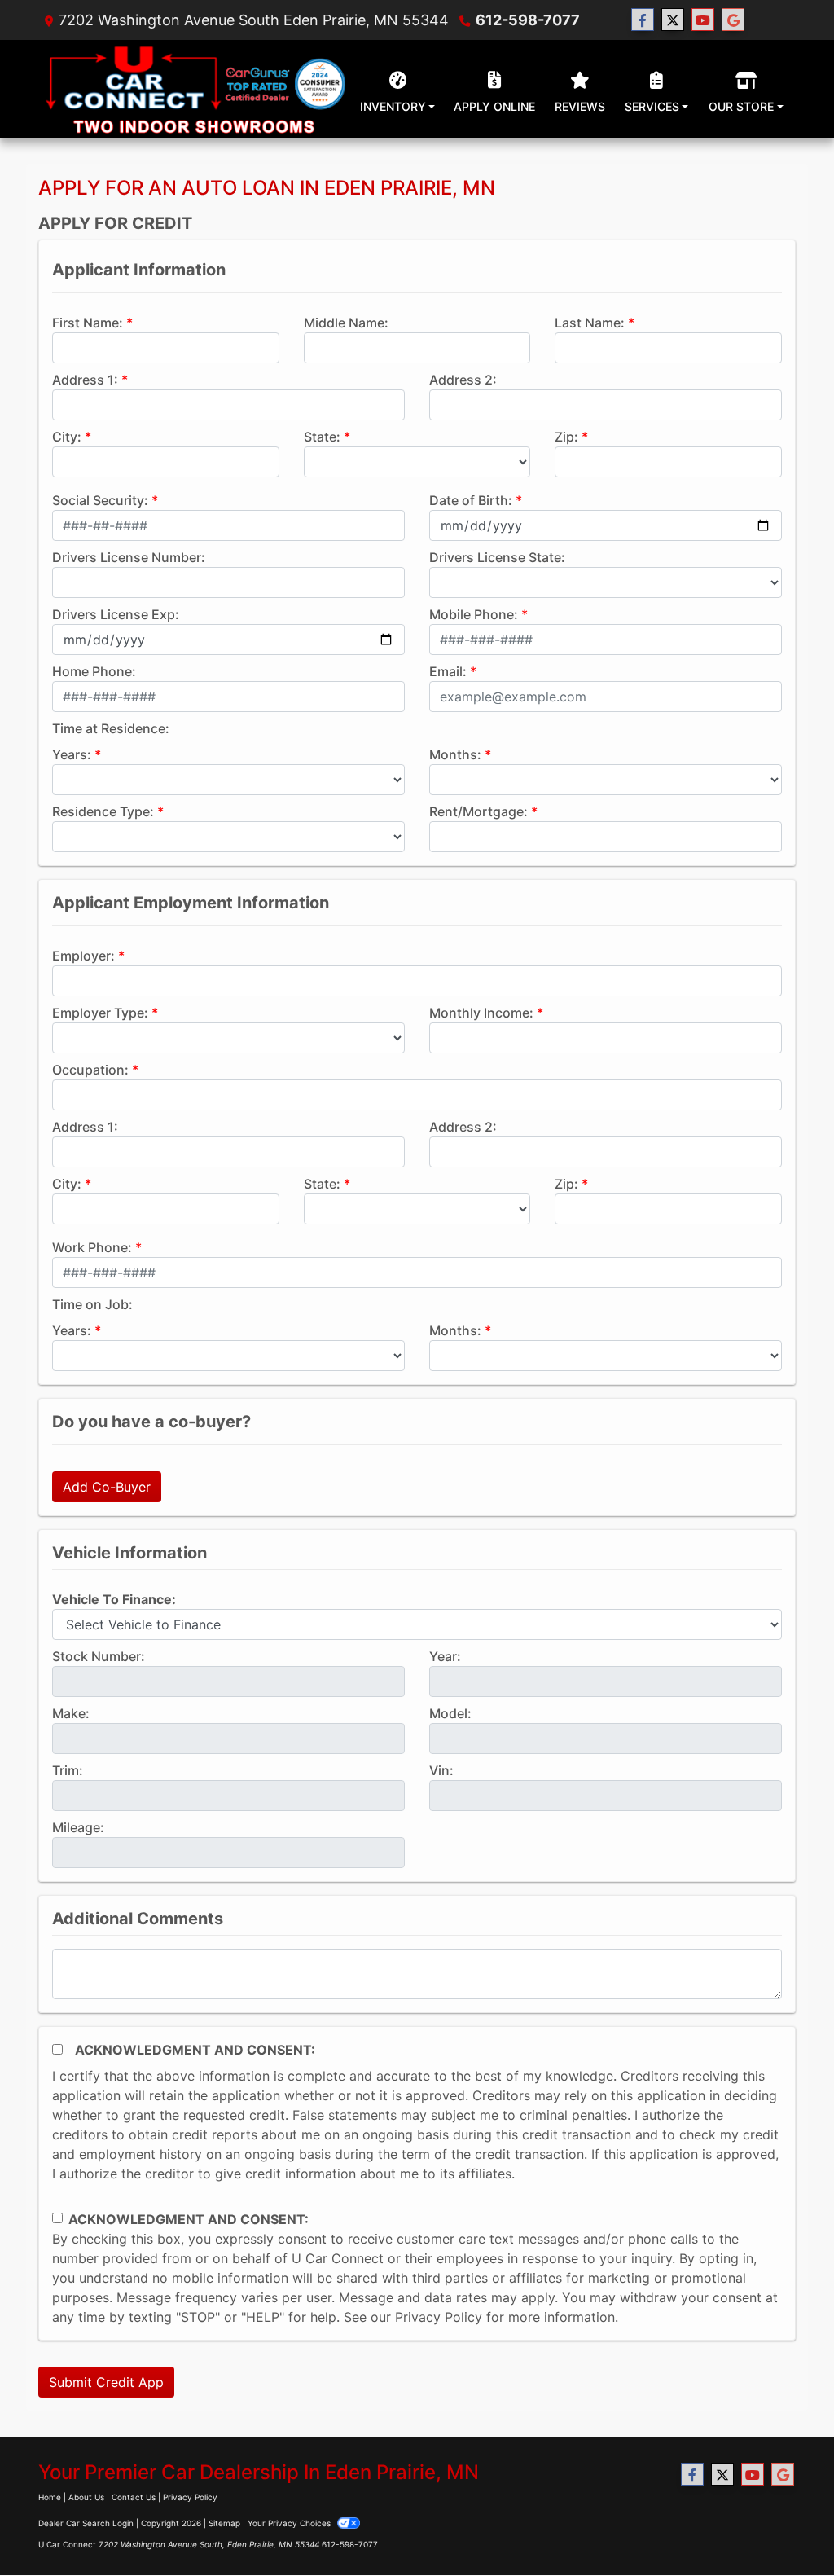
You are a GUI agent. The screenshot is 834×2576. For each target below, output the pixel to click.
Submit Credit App (106, 2382)
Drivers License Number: (129, 557)
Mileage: (78, 1827)
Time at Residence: (111, 728)
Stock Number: (99, 1656)
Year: (445, 1656)
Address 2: (463, 380)
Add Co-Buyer (107, 1487)
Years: (72, 754)
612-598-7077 (528, 20)
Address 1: (85, 380)
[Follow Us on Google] (733, 20)
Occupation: (90, 1070)
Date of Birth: (471, 500)
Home (50, 2497)
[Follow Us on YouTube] (703, 20)
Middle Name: (346, 323)
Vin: (441, 1770)
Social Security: (100, 500)
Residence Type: (103, 811)
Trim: (68, 1770)
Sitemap (224, 2523)
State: (322, 437)
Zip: (566, 437)
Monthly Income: (481, 1013)
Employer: (83, 956)
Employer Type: (100, 1013)
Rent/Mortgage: (478, 811)
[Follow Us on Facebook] (643, 20)
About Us (86, 2497)
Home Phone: (94, 671)
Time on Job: (92, 1304)
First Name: (88, 323)
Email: (448, 671)
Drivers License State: (497, 557)
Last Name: (590, 323)
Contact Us (134, 2497)
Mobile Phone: (474, 614)
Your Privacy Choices (290, 2523)
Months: (455, 754)
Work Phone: (92, 1247)
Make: (71, 1713)
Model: (450, 1713)
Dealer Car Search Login (86, 2523)
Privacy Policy (439, 2317)
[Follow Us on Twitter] (673, 20)
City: (67, 437)
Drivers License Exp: (116, 614)
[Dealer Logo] (194, 89)
